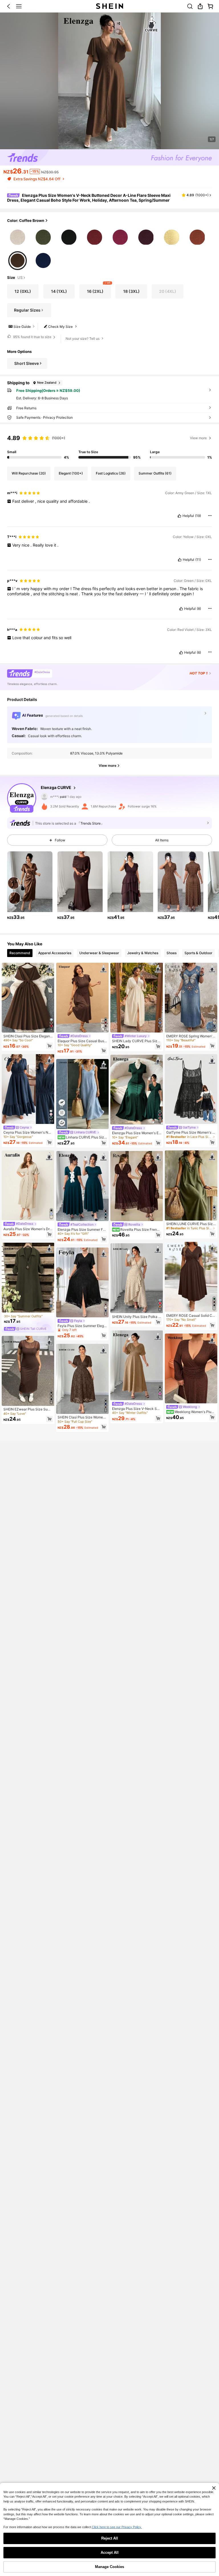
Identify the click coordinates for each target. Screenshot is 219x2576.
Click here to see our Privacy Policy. (117, 2527)
